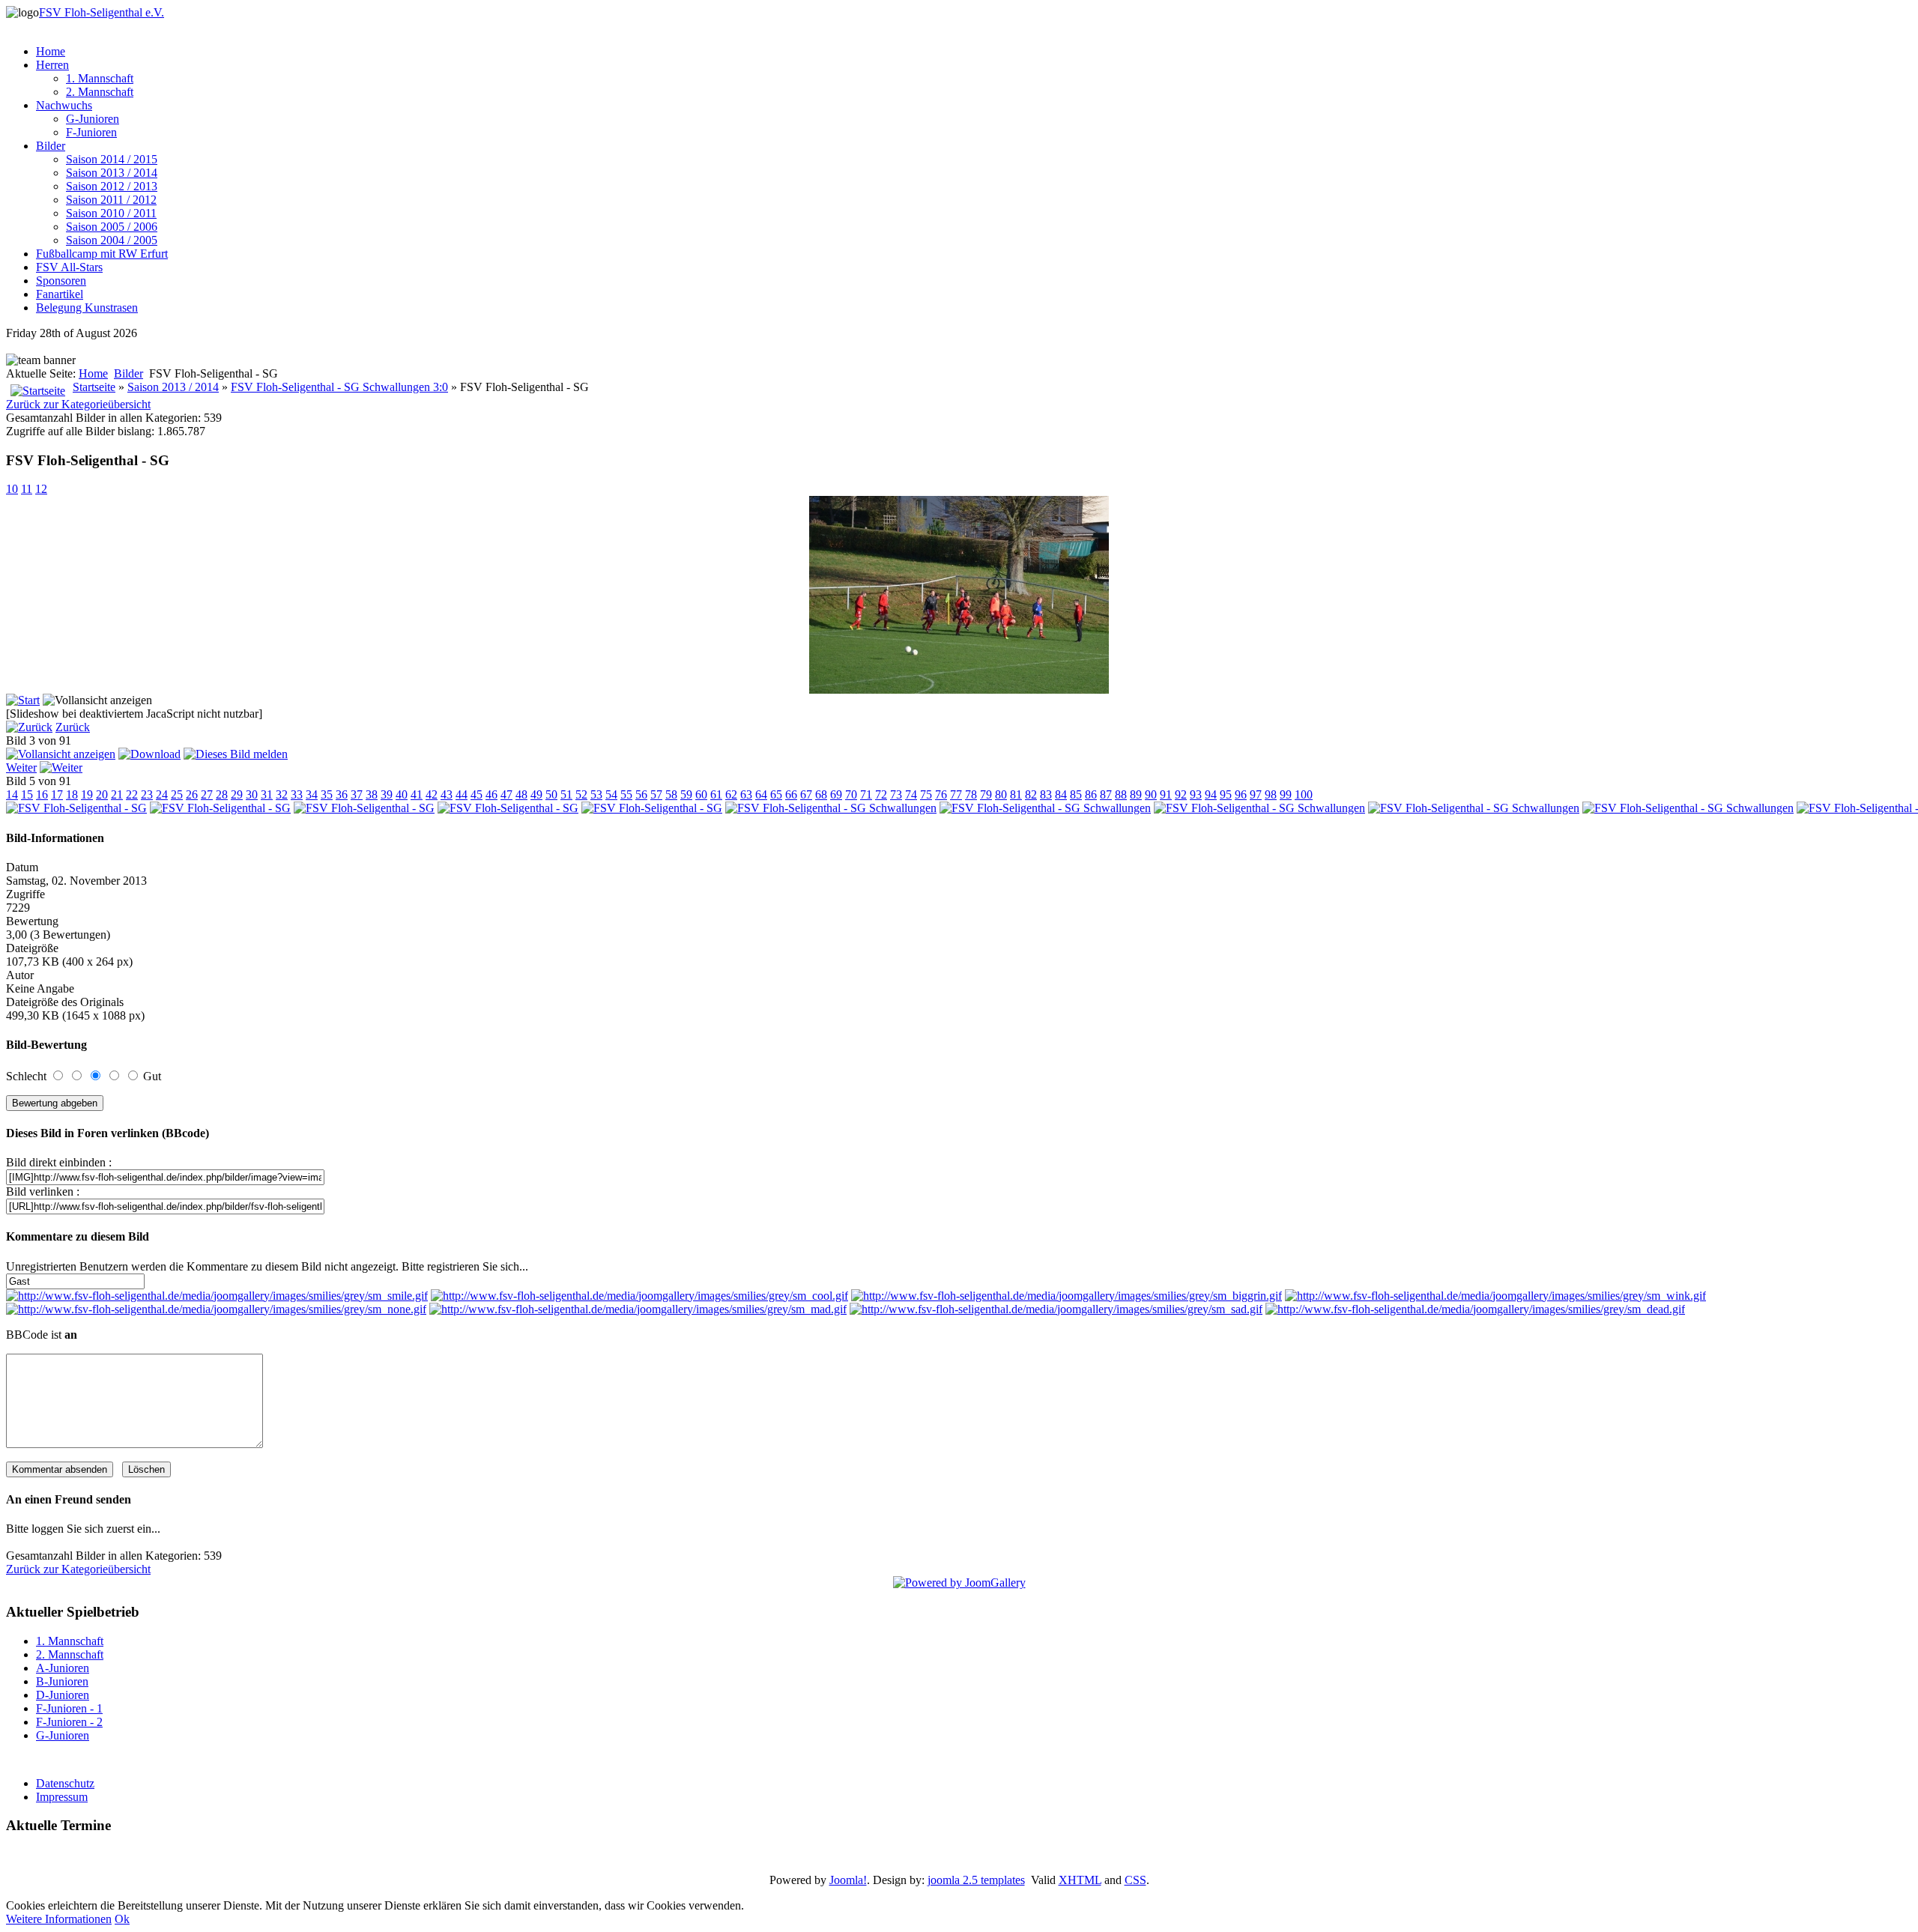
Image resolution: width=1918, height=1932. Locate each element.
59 (686, 794)
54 (611, 794)
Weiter (21, 767)
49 (536, 794)
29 (237, 794)
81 (1016, 794)
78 (971, 794)
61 (716, 794)
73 (896, 794)
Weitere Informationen (59, 1919)
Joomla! (848, 1880)
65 (776, 794)
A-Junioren (63, 1668)
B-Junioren (62, 1681)
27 (207, 794)
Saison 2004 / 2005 (112, 240)
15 (27, 794)
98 (1271, 794)
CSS (1135, 1880)
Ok (122, 1919)
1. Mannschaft (100, 78)
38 (372, 794)
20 (102, 794)
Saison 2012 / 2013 (112, 186)
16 (42, 794)
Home (51, 51)
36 (342, 794)
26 (192, 794)
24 (162, 794)
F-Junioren (91, 132)
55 (626, 794)
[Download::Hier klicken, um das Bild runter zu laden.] (149, 754)
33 (297, 794)
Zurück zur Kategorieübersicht (78, 404)
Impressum (62, 1797)
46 (491, 794)
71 (866, 794)
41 (417, 794)
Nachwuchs (64, 105)
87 (1106, 794)
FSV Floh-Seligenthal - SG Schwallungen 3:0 (339, 387)
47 (506, 794)
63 (746, 794)
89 (1136, 794)
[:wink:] (1495, 1296)
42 (432, 794)
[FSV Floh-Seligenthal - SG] (959, 690)
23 (147, 794)
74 (911, 794)
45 (477, 794)
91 (1166, 794)
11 (27, 489)
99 (1286, 794)
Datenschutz (65, 1783)
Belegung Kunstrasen (87, 308)
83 (1046, 794)
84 (1061, 794)
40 (402, 794)
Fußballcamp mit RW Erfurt (102, 254)
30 (252, 794)
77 (956, 794)
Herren (52, 65)
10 (12, 489)
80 (1001, 794)
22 (132, 794)
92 (1181, 794)
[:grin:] (1067, 1296)
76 (941, 794)
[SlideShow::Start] (23, 700)
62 (731, 794)
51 (566, 794)
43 (447, 794)
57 (656, 794)
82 (1031, 794)
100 (1304, 794)
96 (1241, 794)
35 (327, 794)
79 (986, 794)
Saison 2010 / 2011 (111, 213)
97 (1256, 794)
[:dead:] (1475, 1309)
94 (1211, 794)
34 (312, 794)
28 (222, 794)
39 (387, 794)
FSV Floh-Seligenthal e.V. (102, 12)
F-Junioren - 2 (69, 1722)
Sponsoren (61, 281)
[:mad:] (638, 1309)
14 (12, 794)
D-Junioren (63, 1695)
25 (177, 794)
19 (87, 794)
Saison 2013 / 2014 (112, 173)
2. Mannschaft (100, 92)
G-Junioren (93, 119)
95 (1226, 794)
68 (821, 794)
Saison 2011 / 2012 (111, 200)
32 (282, 794)
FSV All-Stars (69, 267)
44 (462, 794)
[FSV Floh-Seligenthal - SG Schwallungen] (831, 808)
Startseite (94, 387)
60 (701, 794)
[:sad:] (1056, 1309)
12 (41, 489)
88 (1121, 794)
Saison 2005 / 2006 (112, 227)
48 (521, 794)
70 (851, 794)
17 (57, 794)
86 (1091, 794)
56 (641, 794)
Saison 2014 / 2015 (112, 159)
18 (72, 794)
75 (926, 794)
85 (1076, 794)
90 (1151, 794)
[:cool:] (639, 1296)
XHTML (1080, 1880)
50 (551, 794)
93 (1196, 794)
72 (881, 794)
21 (117, 794)
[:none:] (216, 1309)
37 (357, 794)
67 (806, 794)
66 (791, 794)
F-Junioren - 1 (69, 1708)
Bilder (51, 146)
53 (596, 794)
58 (671, 794)
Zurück (73, 727)
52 (581, 794)
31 (267, 794)
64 (761, 794)
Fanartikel (60, 294)
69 (836, 794)
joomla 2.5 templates (976, 1880)
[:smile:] (217, 1296)
